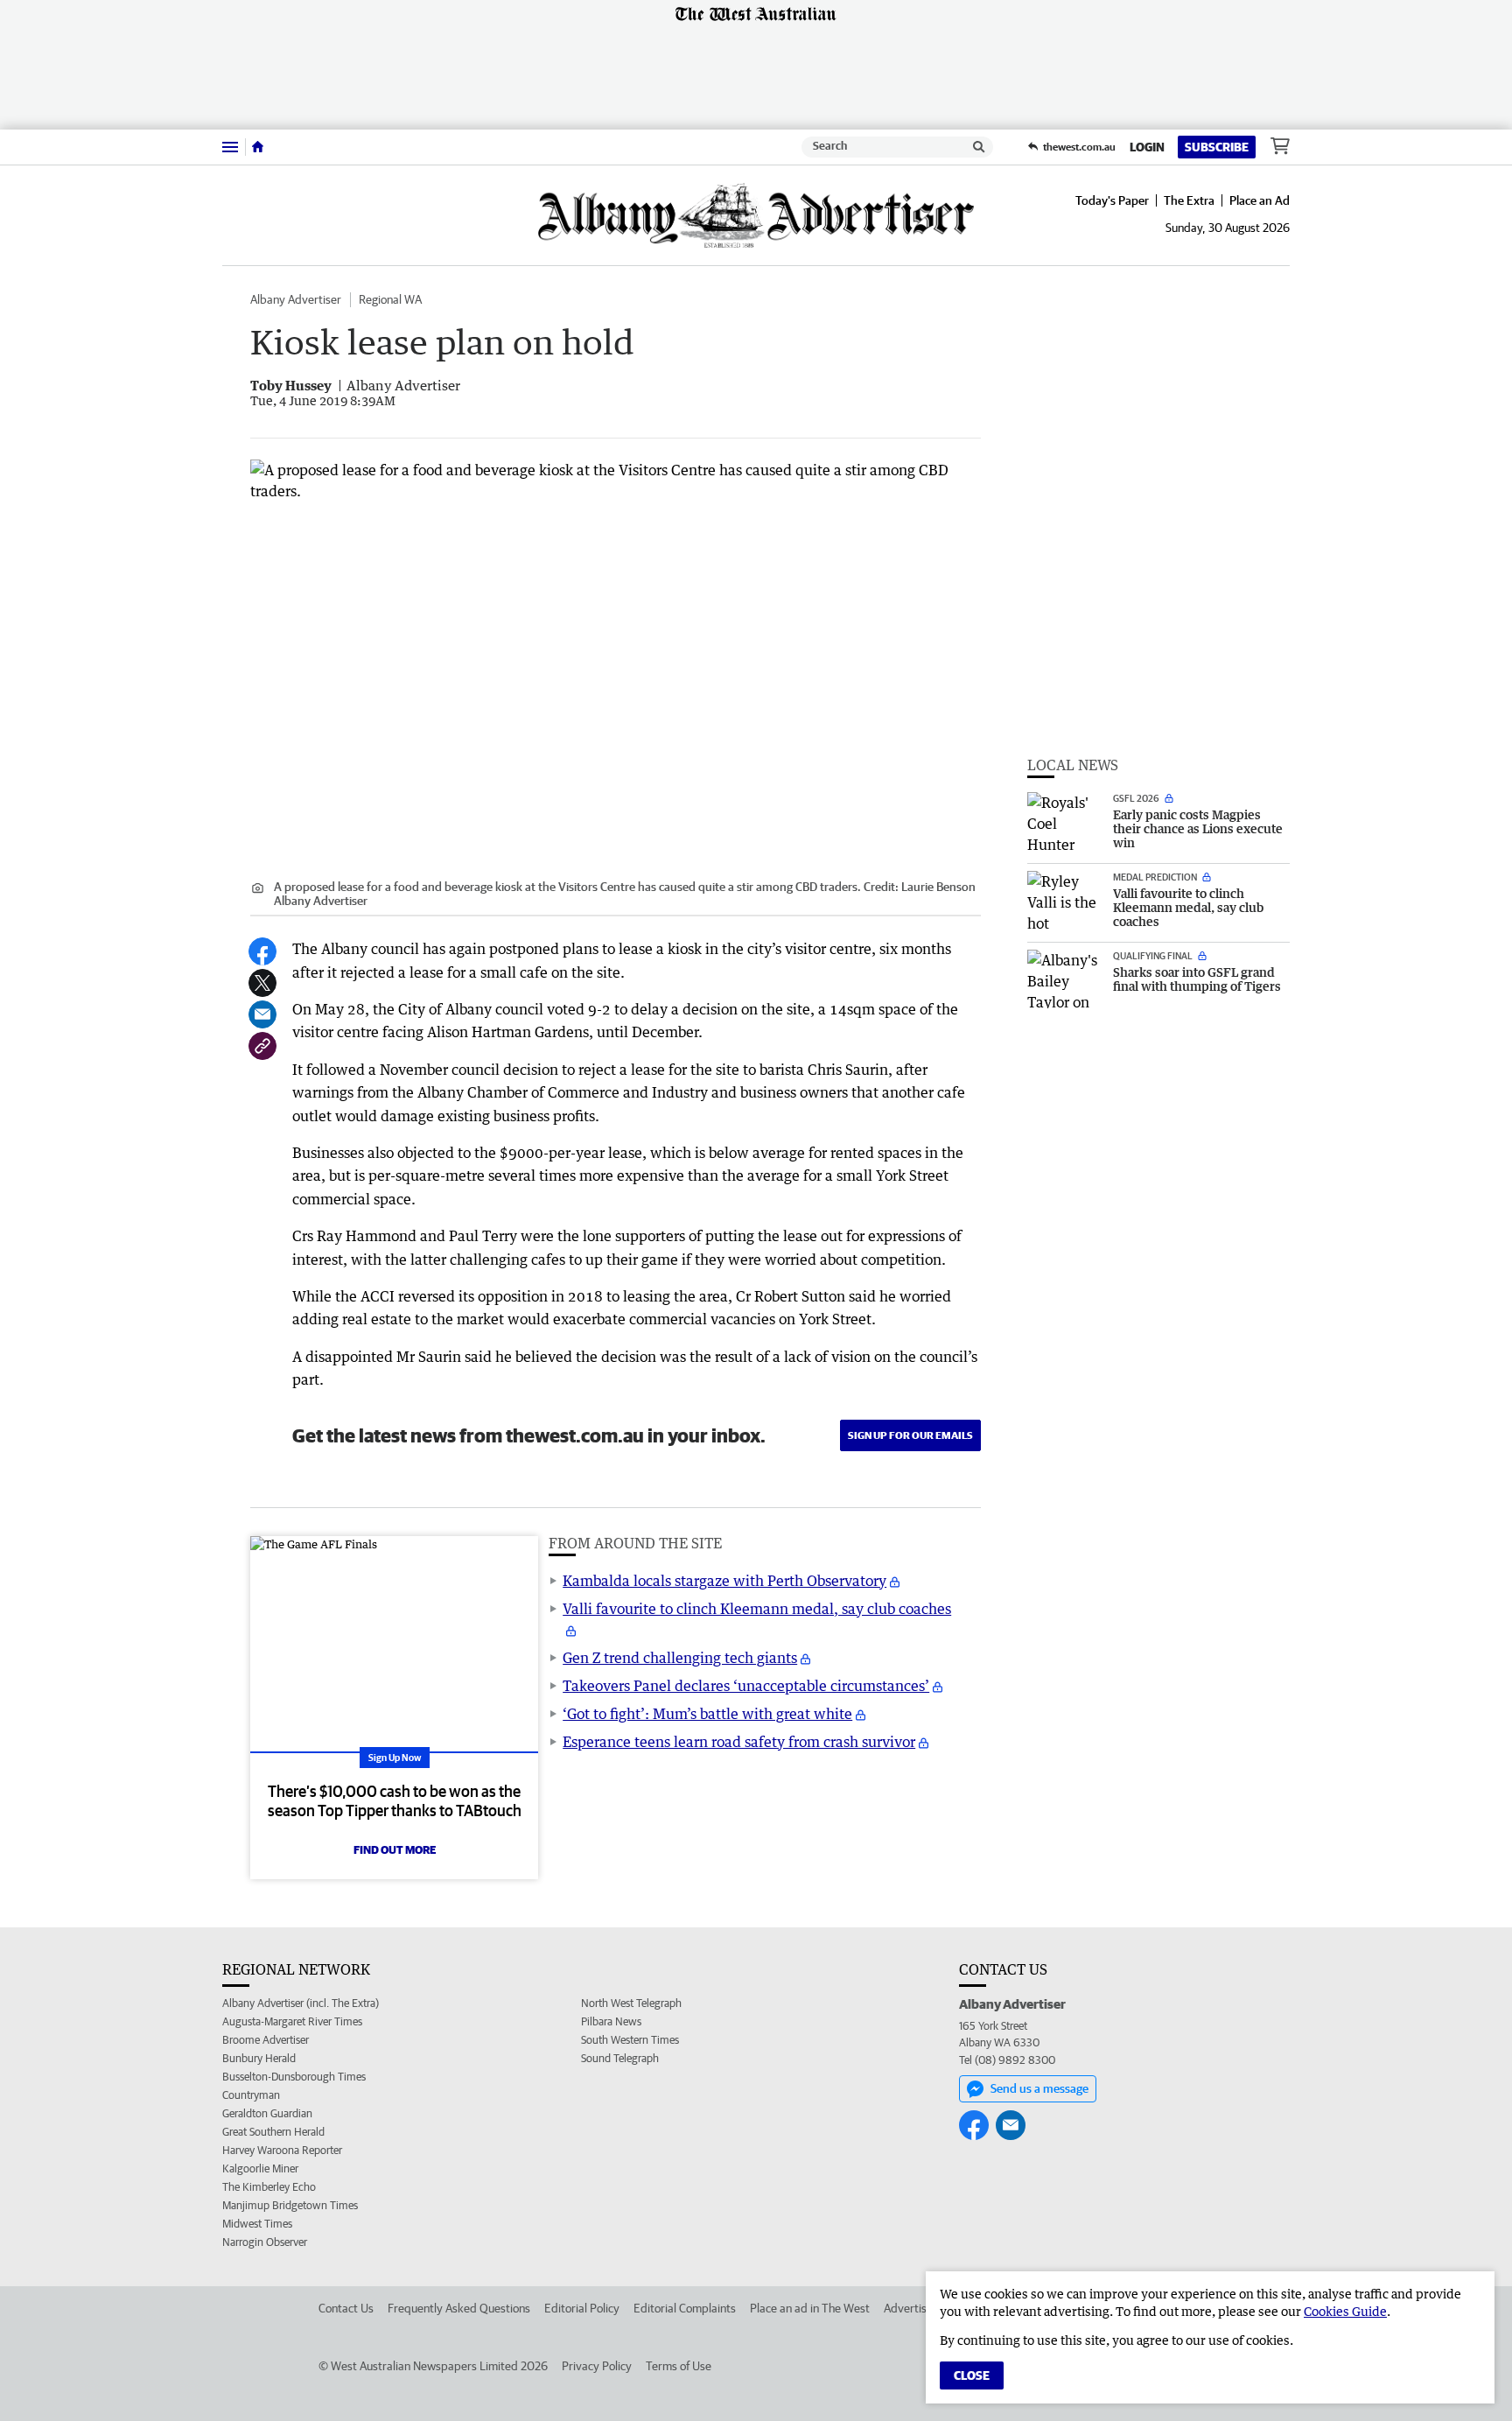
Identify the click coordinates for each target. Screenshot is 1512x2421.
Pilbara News (611, 2021)
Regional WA (390, 299)
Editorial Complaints (685, 2308)
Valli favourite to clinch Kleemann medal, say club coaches (757, 1609)
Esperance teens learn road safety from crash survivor (739, 1742)
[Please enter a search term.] (979, 147)
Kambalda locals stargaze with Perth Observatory (724, 1581)
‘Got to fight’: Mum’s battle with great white (707, 1714)
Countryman (251, 2095)
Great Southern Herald (273, 2132)
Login (1147, 147)
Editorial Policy (582, 2308)
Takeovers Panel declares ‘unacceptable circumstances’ (746, 1686)
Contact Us (346, 2308)
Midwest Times (257, 2224)
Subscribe (1217, 147)
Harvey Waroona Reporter (282, 2150)
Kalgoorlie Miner (260, 2168)
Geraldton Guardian (267, 2113)
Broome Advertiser (266, 2040)
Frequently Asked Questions (459, 2308)
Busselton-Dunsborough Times (294, 2077)
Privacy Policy (597, 2366)
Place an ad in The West (810, 2308)
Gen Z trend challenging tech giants (680, 1658)
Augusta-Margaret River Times (292, 2021)
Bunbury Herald (259, 2058)
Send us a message (1039, 2088)
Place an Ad (1260, 200)
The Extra (1189, 200)
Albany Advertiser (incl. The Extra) (301, 2003)
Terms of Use (679, 2366)
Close (972, 2375)
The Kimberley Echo (269, 2187)
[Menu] (230, 147)
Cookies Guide (1345, 2311)
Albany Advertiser (296, 299)
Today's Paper (1112, 200)
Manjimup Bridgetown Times (290, 2205)
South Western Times (630, 2040)
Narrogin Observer (265, 2242)
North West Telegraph (631, 2003)
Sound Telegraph (620, 2058)
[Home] (258, 147)
